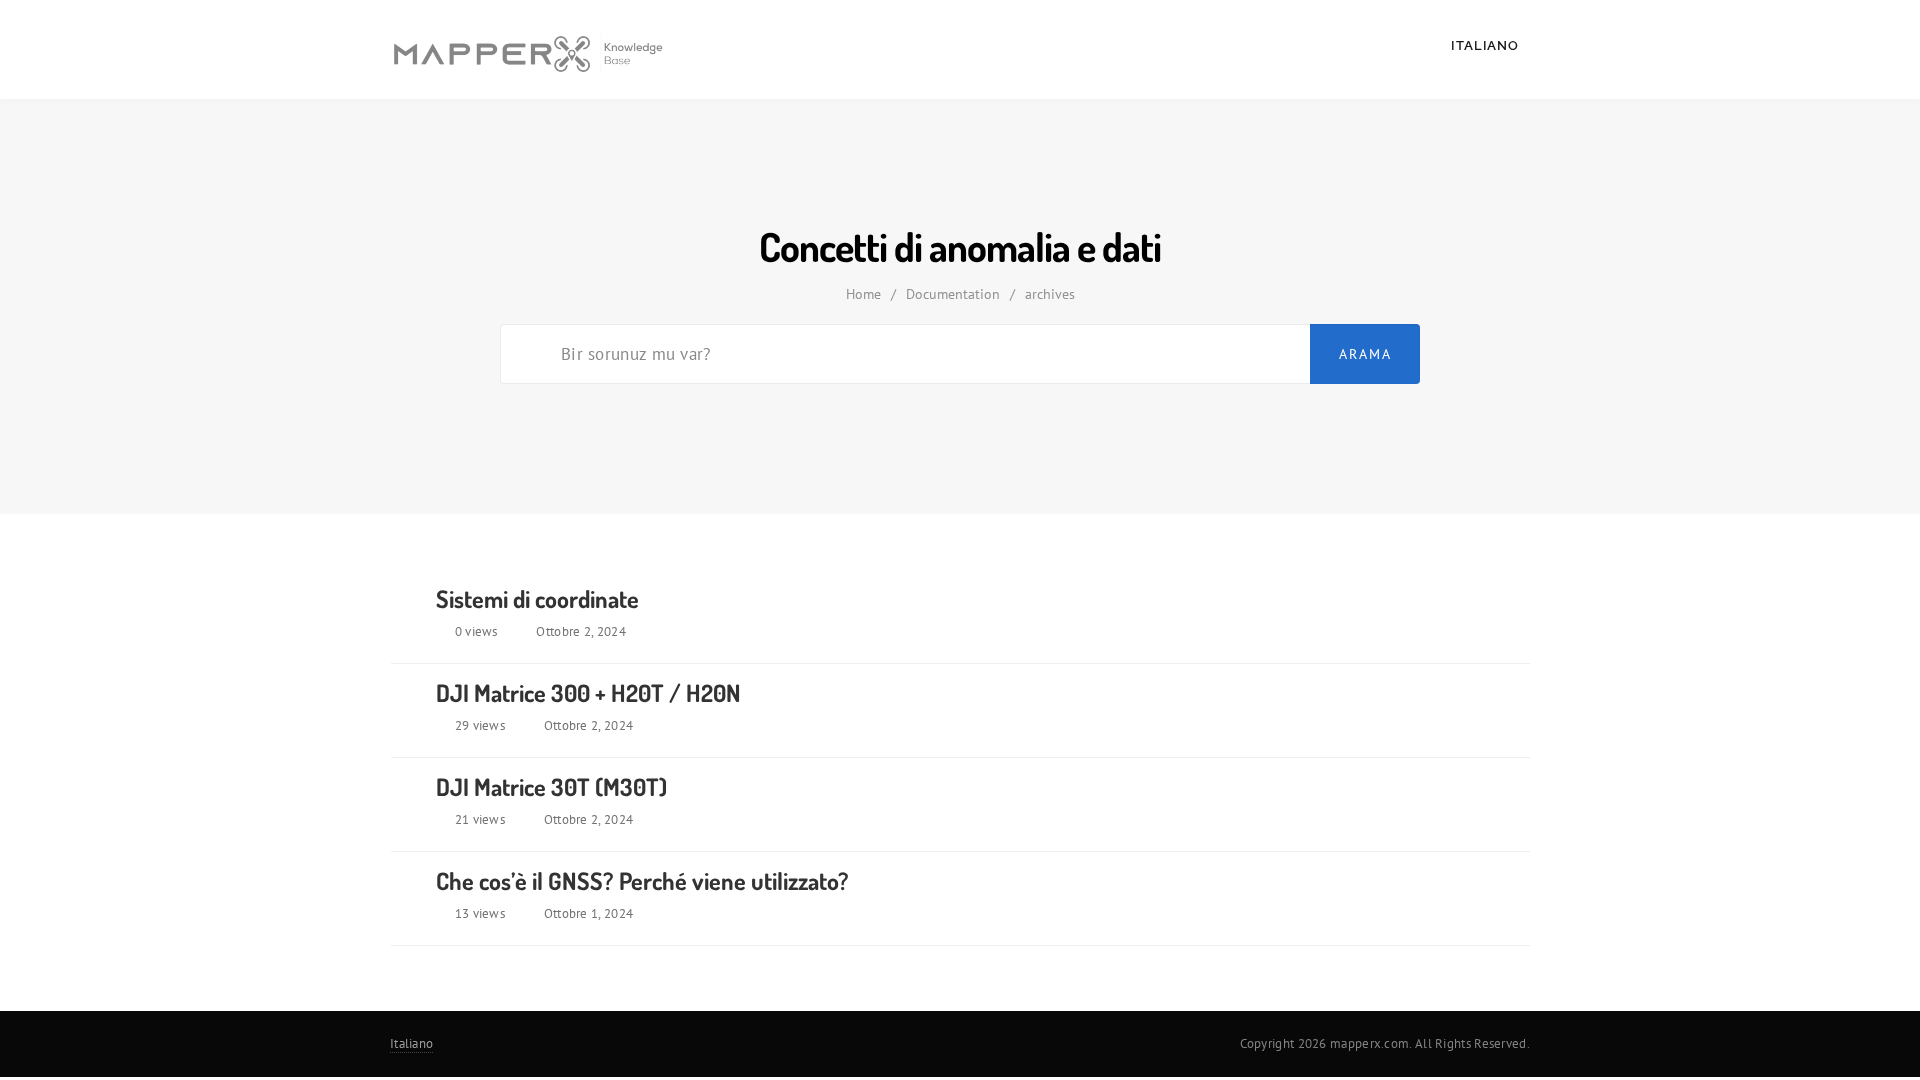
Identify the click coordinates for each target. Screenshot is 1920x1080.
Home (863, 294)
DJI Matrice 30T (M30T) (551, 786)
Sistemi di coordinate (537, 598)
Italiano (1487, 45)
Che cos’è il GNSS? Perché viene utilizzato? (642, 880)
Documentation (953, 294)
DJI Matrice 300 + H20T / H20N (588, 692)
